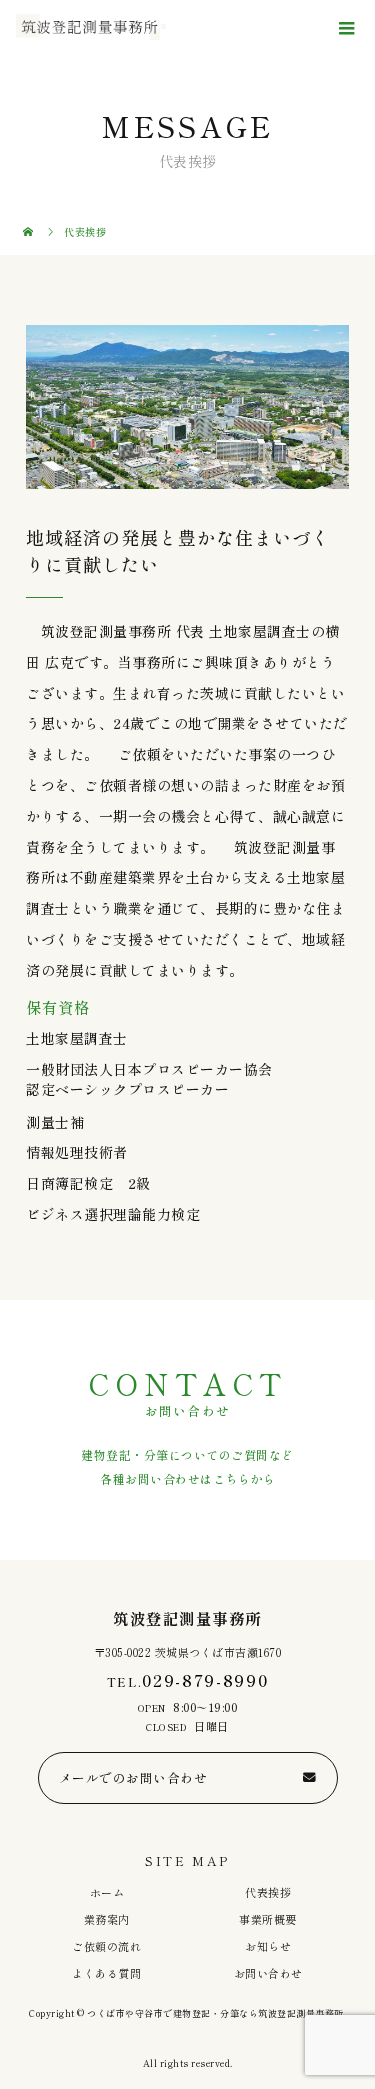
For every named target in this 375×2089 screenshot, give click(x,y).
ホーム (107, 1892)
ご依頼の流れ (106, 1946)
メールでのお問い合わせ (133, 1777)
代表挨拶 (268, 1892)
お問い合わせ (268, 1973)
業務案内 (107, 1919)
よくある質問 (106, 1973)
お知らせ (268, 1946)
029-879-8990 (205, 1680)
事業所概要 (268, 1919)
